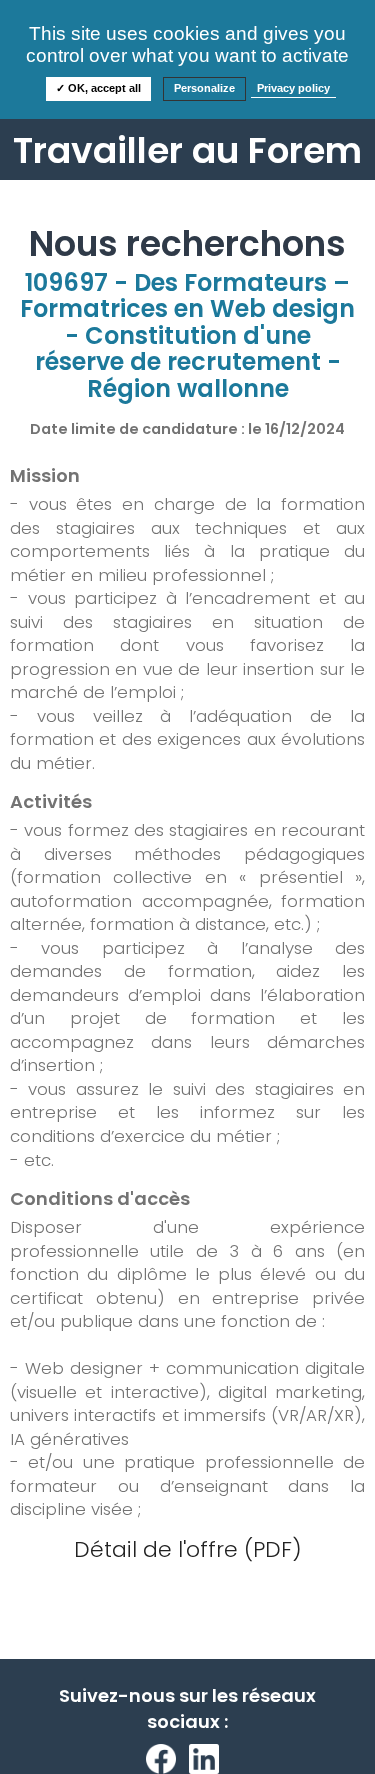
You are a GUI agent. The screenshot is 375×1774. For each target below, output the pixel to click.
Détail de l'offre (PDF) (188, 1549)
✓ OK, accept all (98, 88)
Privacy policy (293, 88)
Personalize (204, 88)
